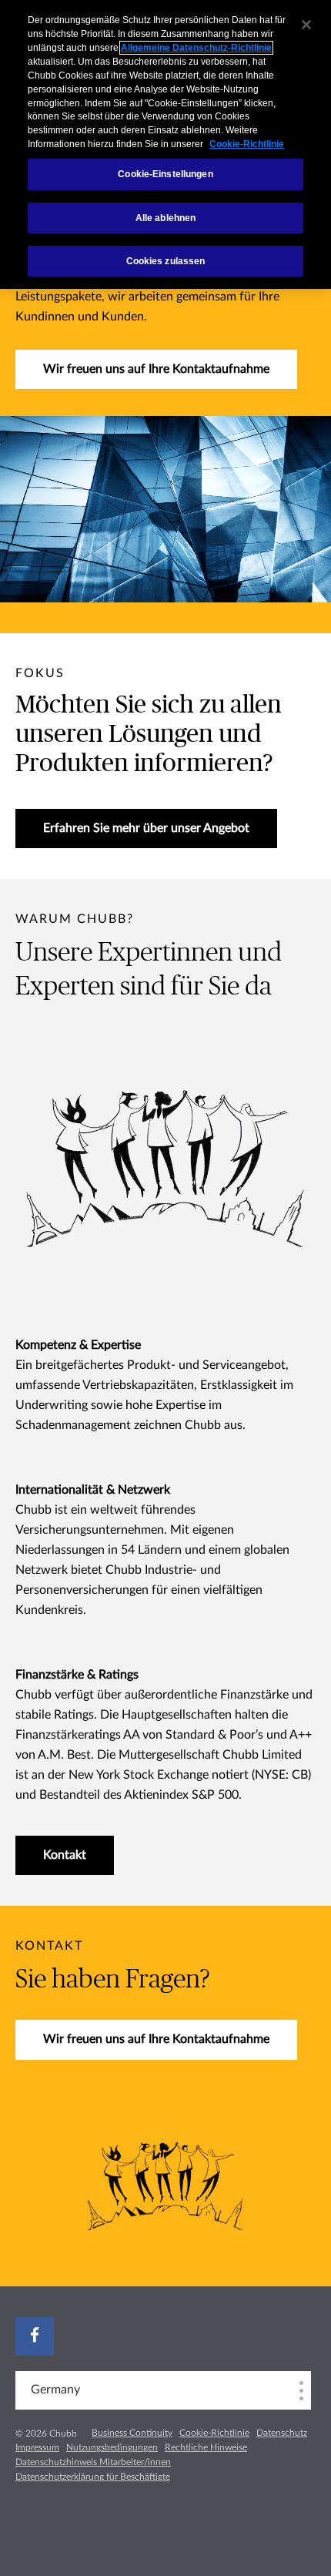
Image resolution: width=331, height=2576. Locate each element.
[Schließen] (306, 25)
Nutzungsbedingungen (112, 2447)
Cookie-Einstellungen (165, 174)
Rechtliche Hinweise (206, 2447)
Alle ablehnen (166, 218)
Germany (55, 2390)
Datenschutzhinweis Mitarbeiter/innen (93, 2462)
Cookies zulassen (166, 261)
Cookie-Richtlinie (214, 2433)
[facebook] (35, 2336)
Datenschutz (282, 2433)
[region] (165, 144)
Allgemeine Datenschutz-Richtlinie (196, 48)
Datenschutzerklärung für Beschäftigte (93, 2477)
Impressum (37, 2447)
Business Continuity (132, 2433)
